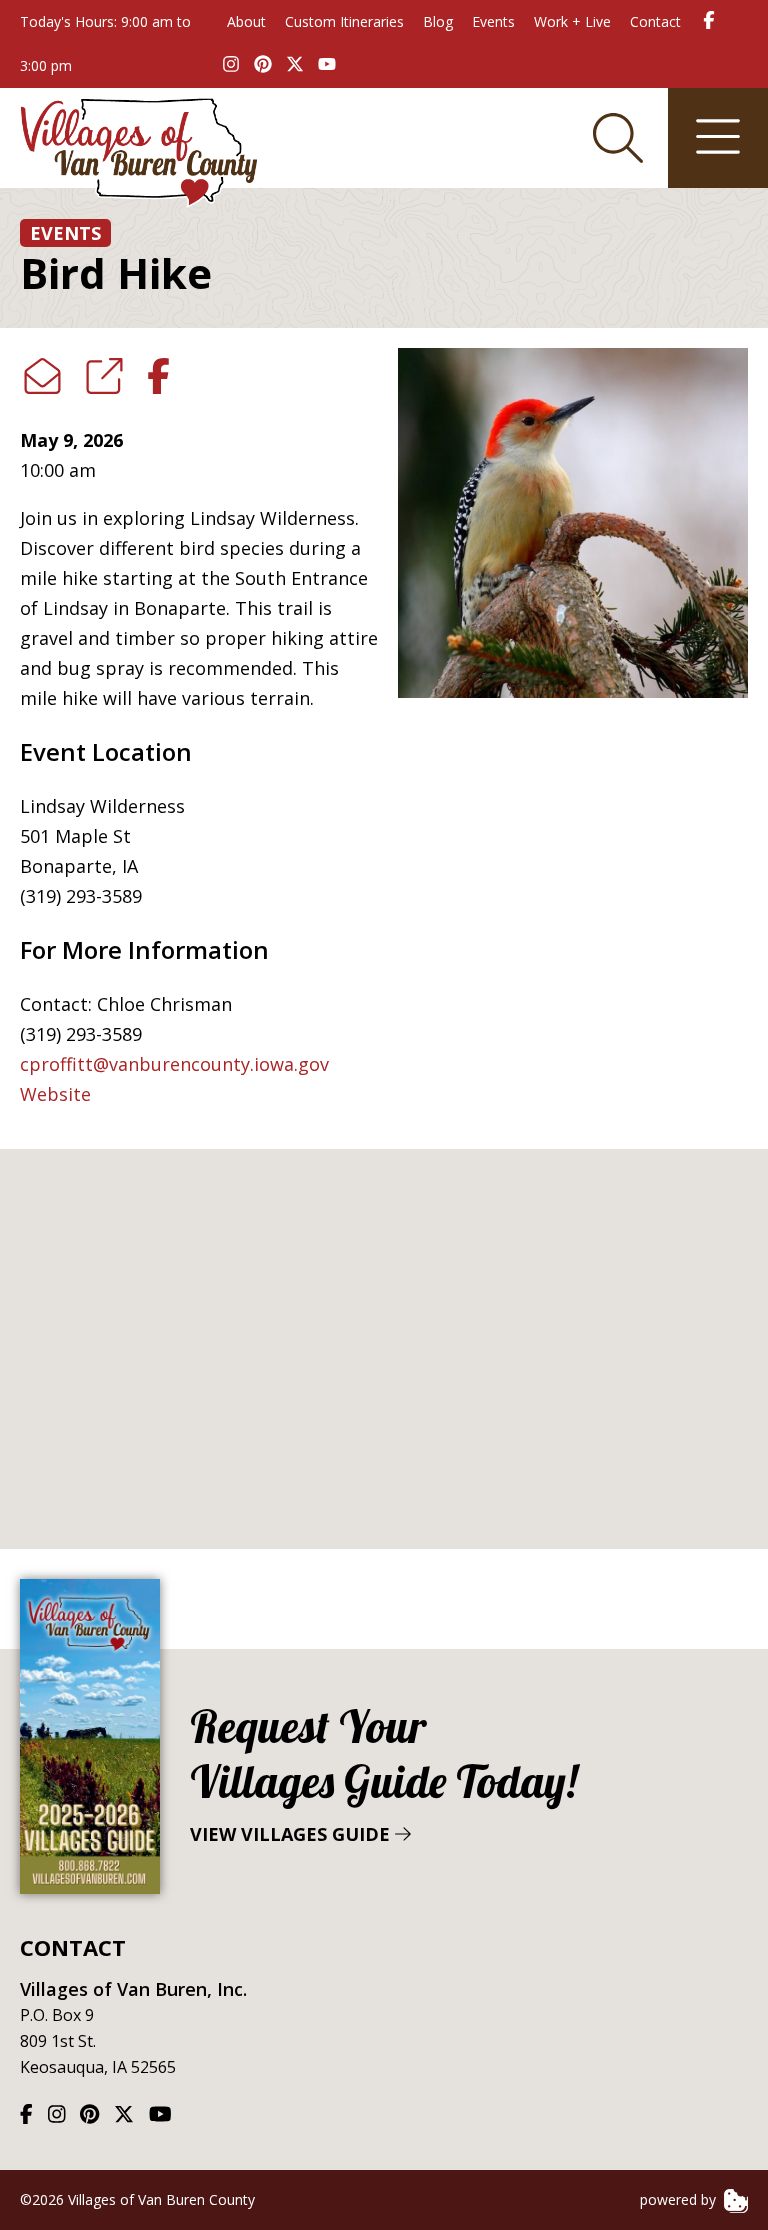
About (246, 21)
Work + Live (572, 21)
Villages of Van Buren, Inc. (133, 1989)
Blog (438, 21)
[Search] (618, 138)
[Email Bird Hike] (42, 376)
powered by (680, 2199)
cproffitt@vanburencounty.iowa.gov (174, 1064)
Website (55, 1094)
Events (493, 21)
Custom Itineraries (344, 21)
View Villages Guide (383, 1772)
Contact (655, 21)
